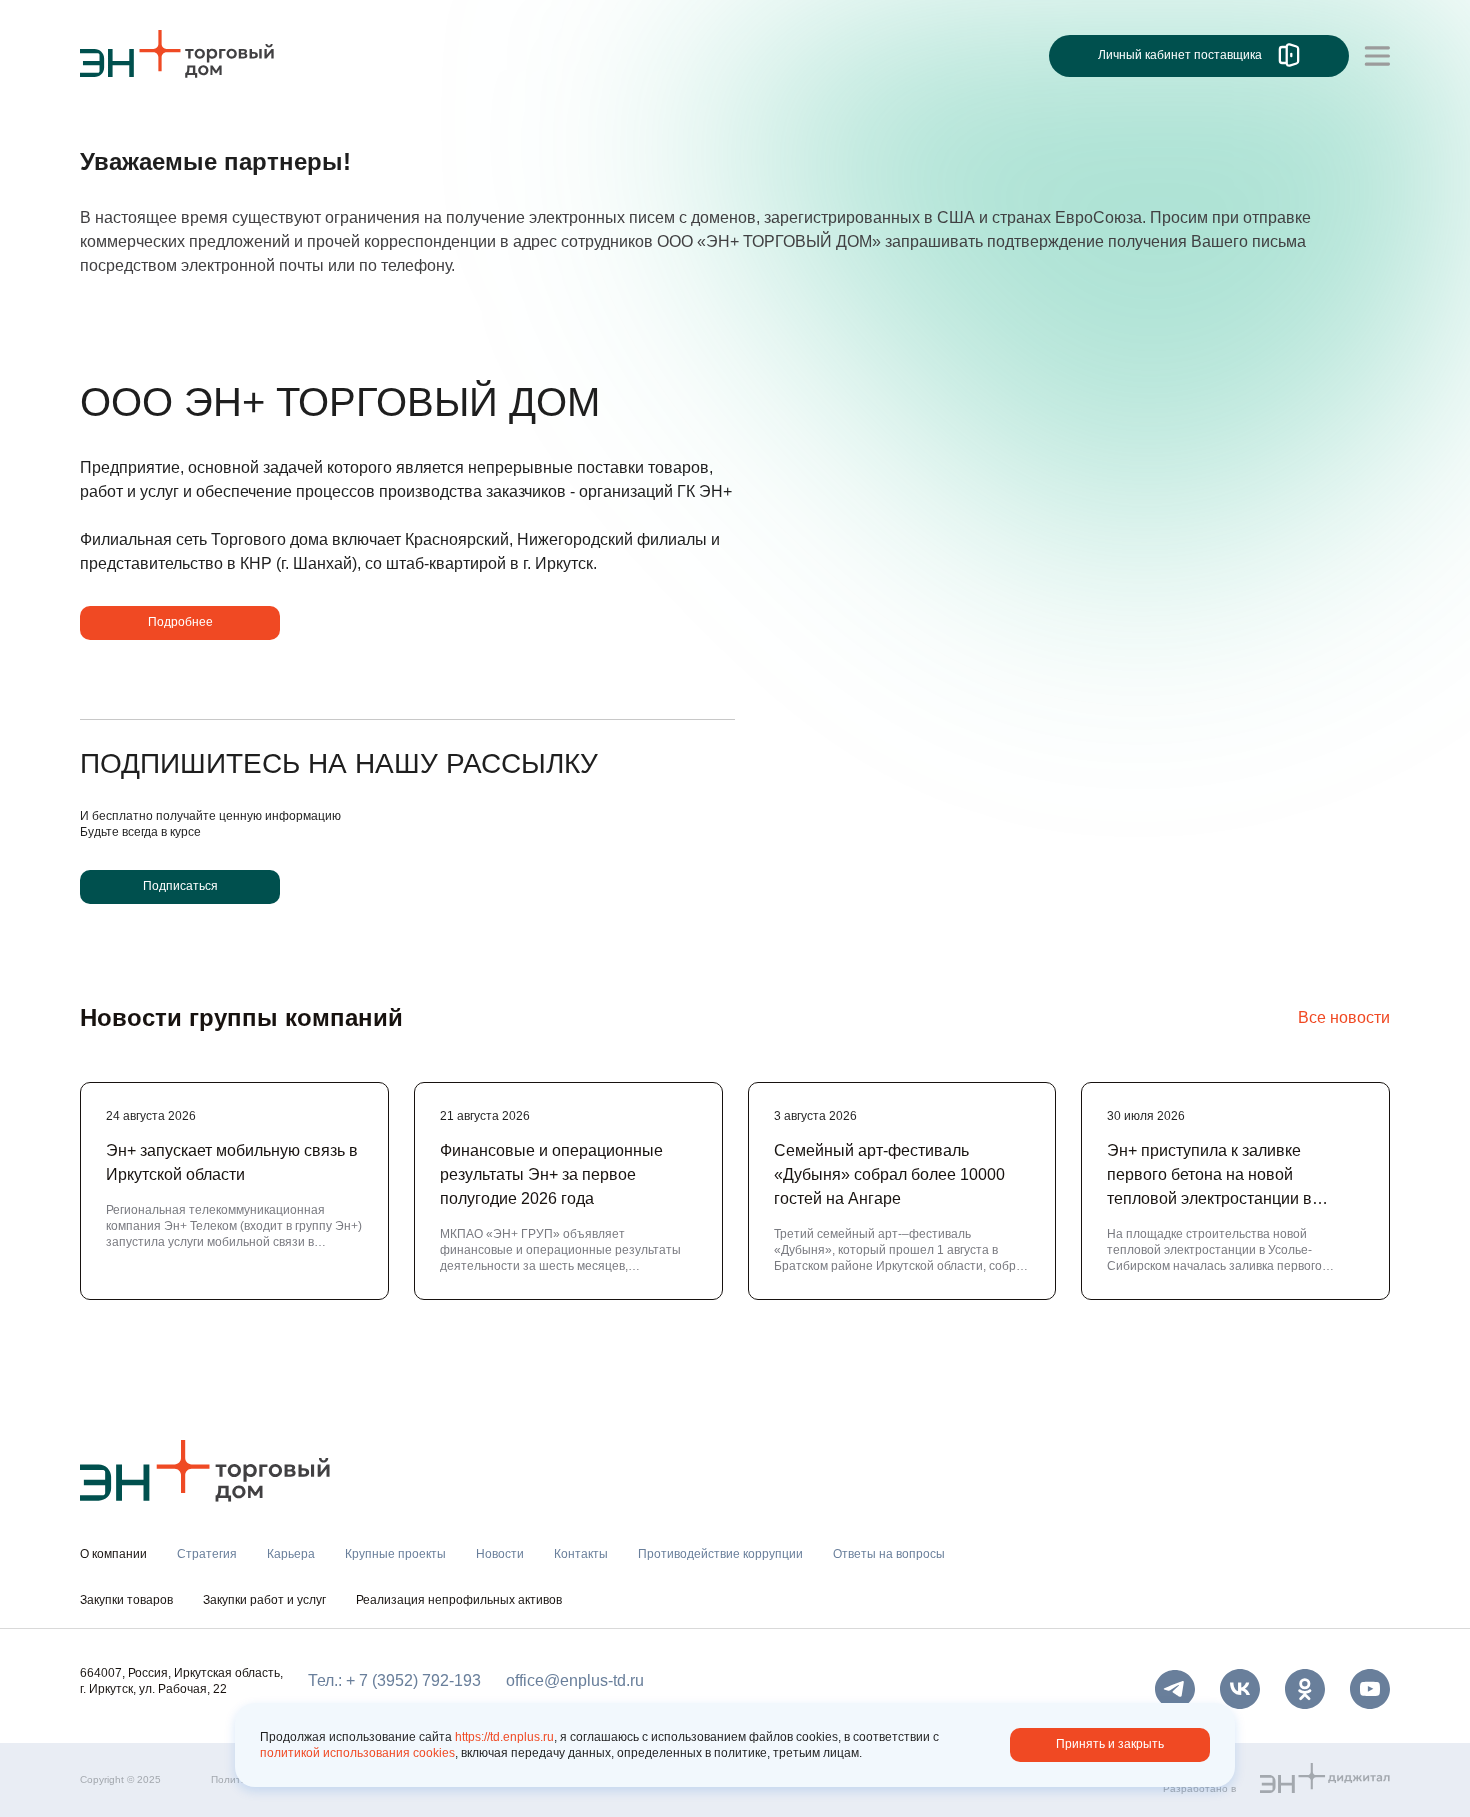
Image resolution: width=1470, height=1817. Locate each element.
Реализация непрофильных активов (459, 1600)
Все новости (1344, 1017)
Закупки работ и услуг (264, 1600)
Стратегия (207, 1554)
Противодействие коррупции (720, 1554)
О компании (124, 136)
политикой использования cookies (357, 1753)
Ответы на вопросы (889, 1554)
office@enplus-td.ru (575, 1680)
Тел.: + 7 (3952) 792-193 (394, 1680)
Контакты (581, 1554)
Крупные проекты (395, 1554)
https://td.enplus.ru (504, 1737)
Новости (500, 1554)
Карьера (291, 1554)
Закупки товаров (126, 1600)
